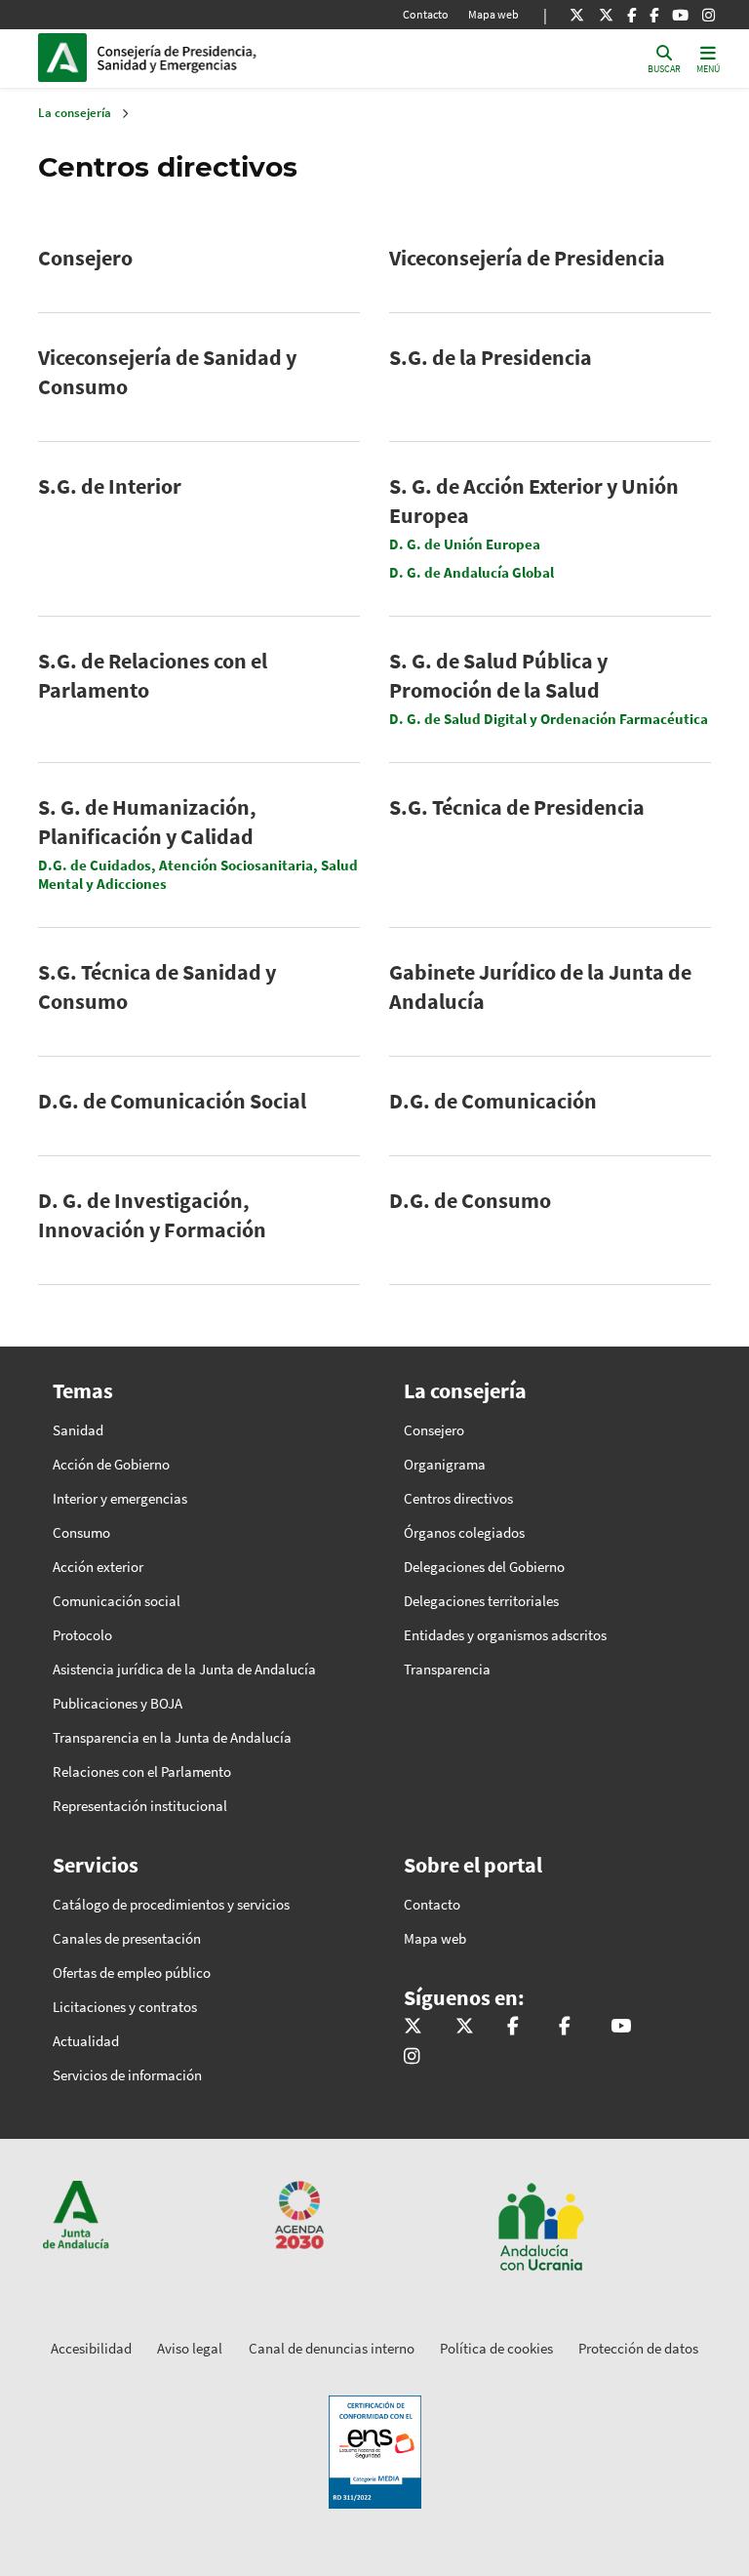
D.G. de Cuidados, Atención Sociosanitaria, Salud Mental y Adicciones (198, 874)
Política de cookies (496, 2348)
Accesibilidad (91, 2348)
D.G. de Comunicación (493, 1101)
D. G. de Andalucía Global (472, 572)
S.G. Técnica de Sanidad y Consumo (157, 986)
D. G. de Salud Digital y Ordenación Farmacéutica (549, 719)
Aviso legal (190, 2348)
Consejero (85, 258)
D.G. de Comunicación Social (172, 1101)
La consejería (75, 113)
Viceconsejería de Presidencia (527, 258)
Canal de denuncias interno (332, 2348)
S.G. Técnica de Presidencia (517, 807)
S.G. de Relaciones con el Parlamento (153, 675)
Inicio (229, 58)
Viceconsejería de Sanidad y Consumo (167, 372)
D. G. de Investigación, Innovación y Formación (152, 1215)
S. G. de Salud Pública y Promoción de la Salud (498, 675)
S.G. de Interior (110, 486)
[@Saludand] (680, 15)
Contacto (426, 14)
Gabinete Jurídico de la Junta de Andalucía (540, 986)
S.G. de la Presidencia (491, 357)
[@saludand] (606, 15)
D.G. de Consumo (470, 1200)
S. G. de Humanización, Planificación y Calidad (147, 822)
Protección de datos (638, 2348)
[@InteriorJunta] (577, 15)
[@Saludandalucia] (654, 15)
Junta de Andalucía (67, 58)
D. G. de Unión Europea (465, 544)
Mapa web (493, 14)
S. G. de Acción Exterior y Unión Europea (534, 501)
